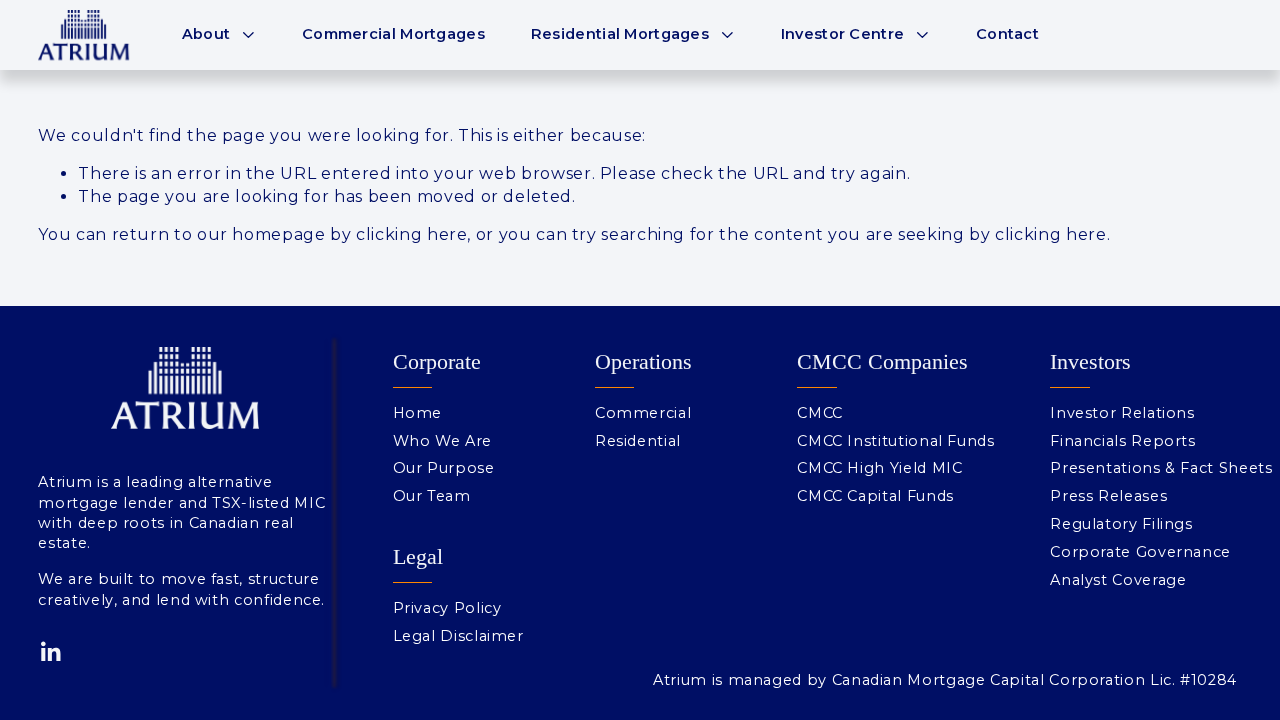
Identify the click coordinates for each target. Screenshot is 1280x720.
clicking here (411, 234)
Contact (1007, 34)
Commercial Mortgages (393, 34)
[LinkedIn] (50, 652)
